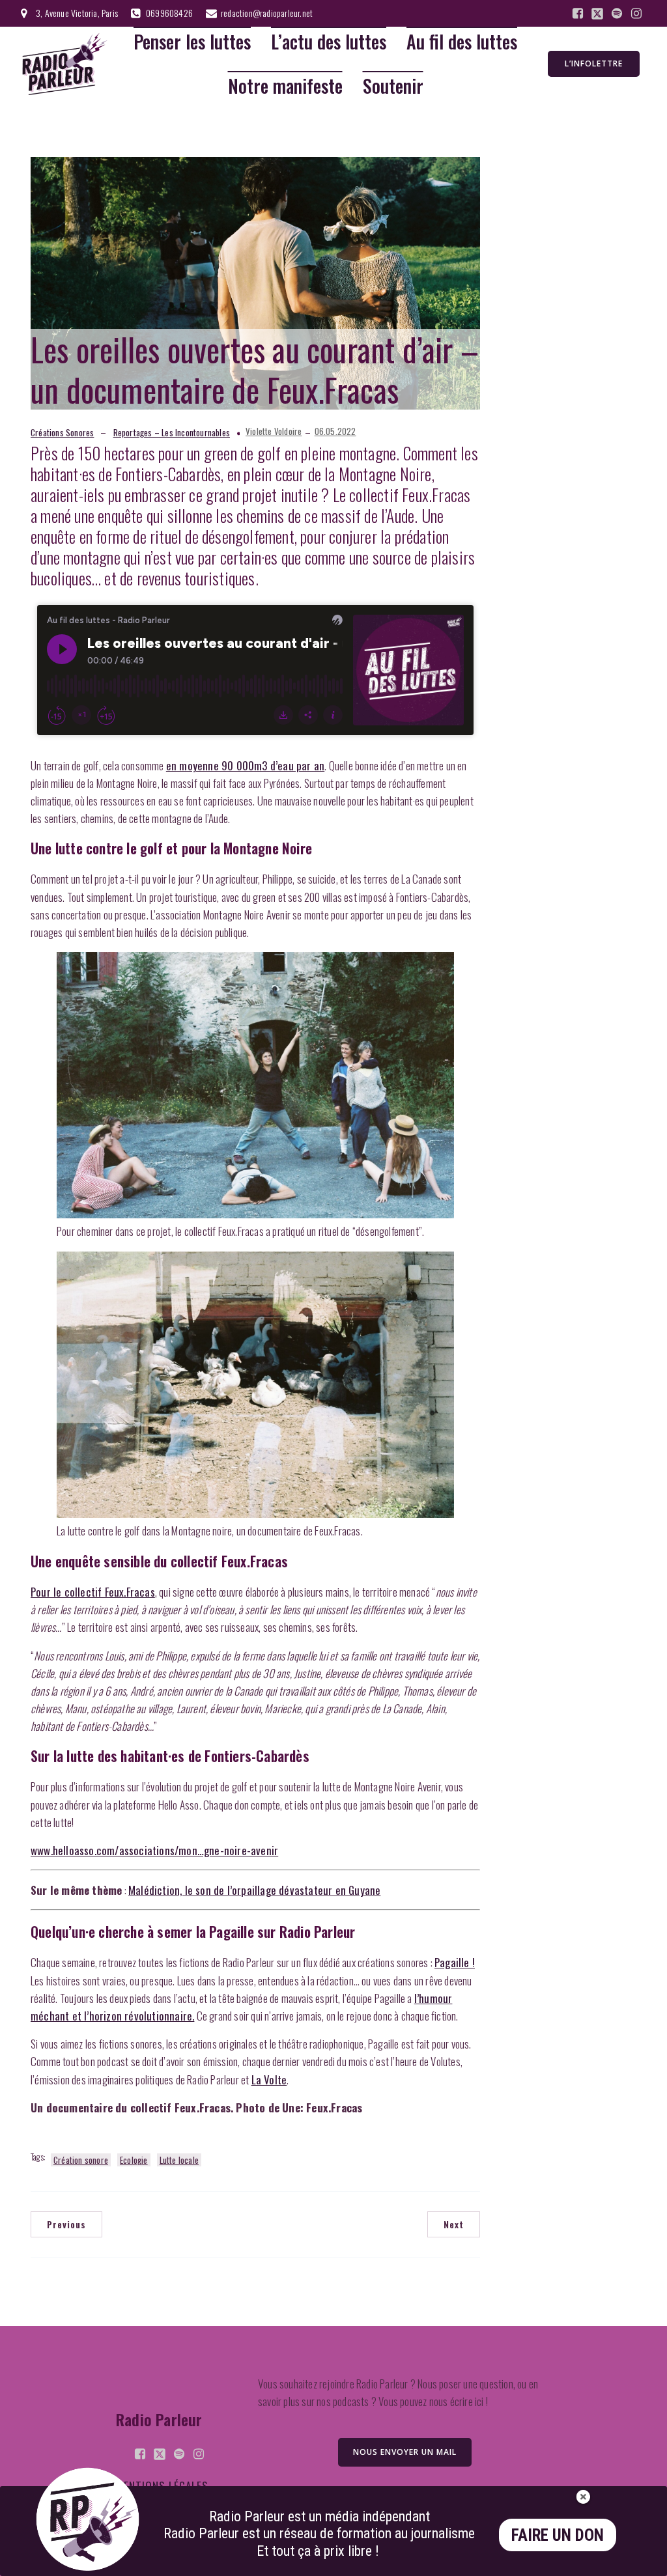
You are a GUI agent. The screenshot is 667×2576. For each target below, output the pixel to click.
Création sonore (81, 2160)
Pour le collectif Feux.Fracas (93, 1592)
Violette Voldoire (274, 431)
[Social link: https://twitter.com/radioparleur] (597, 14)
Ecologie (134, 2160)
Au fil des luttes (462, 42)
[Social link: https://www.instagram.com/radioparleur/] (636, 14)
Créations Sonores (62, 432)
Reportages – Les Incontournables (172, 432)
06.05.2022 (335, 431)
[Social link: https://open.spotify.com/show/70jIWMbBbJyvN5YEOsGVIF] (617, 14)
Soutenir (393, 86)
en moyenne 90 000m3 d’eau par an (245, 765)
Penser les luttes (192, 42)
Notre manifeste (285, 86)
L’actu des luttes (329, 42)
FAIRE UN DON (558, 2535)
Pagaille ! (455, 1962)
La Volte (269, 2079)
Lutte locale (179, 2160)
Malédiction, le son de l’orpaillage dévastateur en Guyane (254, 1890)
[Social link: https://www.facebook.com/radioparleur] (578, 14)
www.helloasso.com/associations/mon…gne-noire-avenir (154, 1850)
